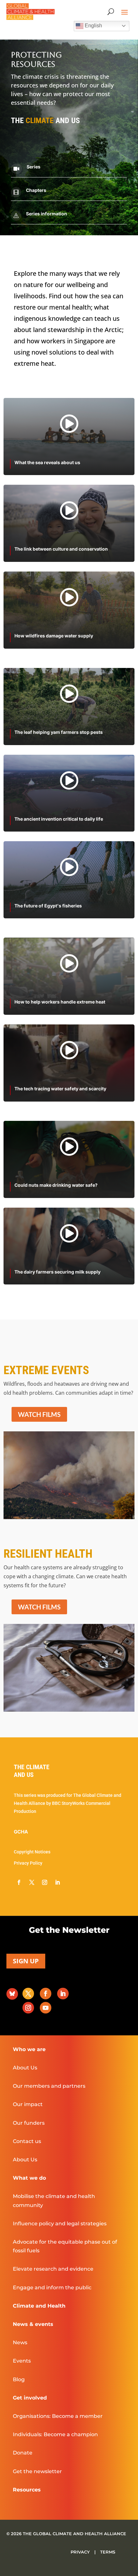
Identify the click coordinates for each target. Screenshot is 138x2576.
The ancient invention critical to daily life (59, 819)
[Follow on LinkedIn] (57, 1882)
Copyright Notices (32, 1852)
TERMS (108, 2552)
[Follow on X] (32, 1882)
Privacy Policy (28, 1863)
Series (34, 167)
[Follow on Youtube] (46, 2008)
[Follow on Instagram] (45, 1882)
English (93, 26)
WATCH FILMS (39, 1414)
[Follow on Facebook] (19, 1882)
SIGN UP (26, 1961)
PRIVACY (81, 2552)
